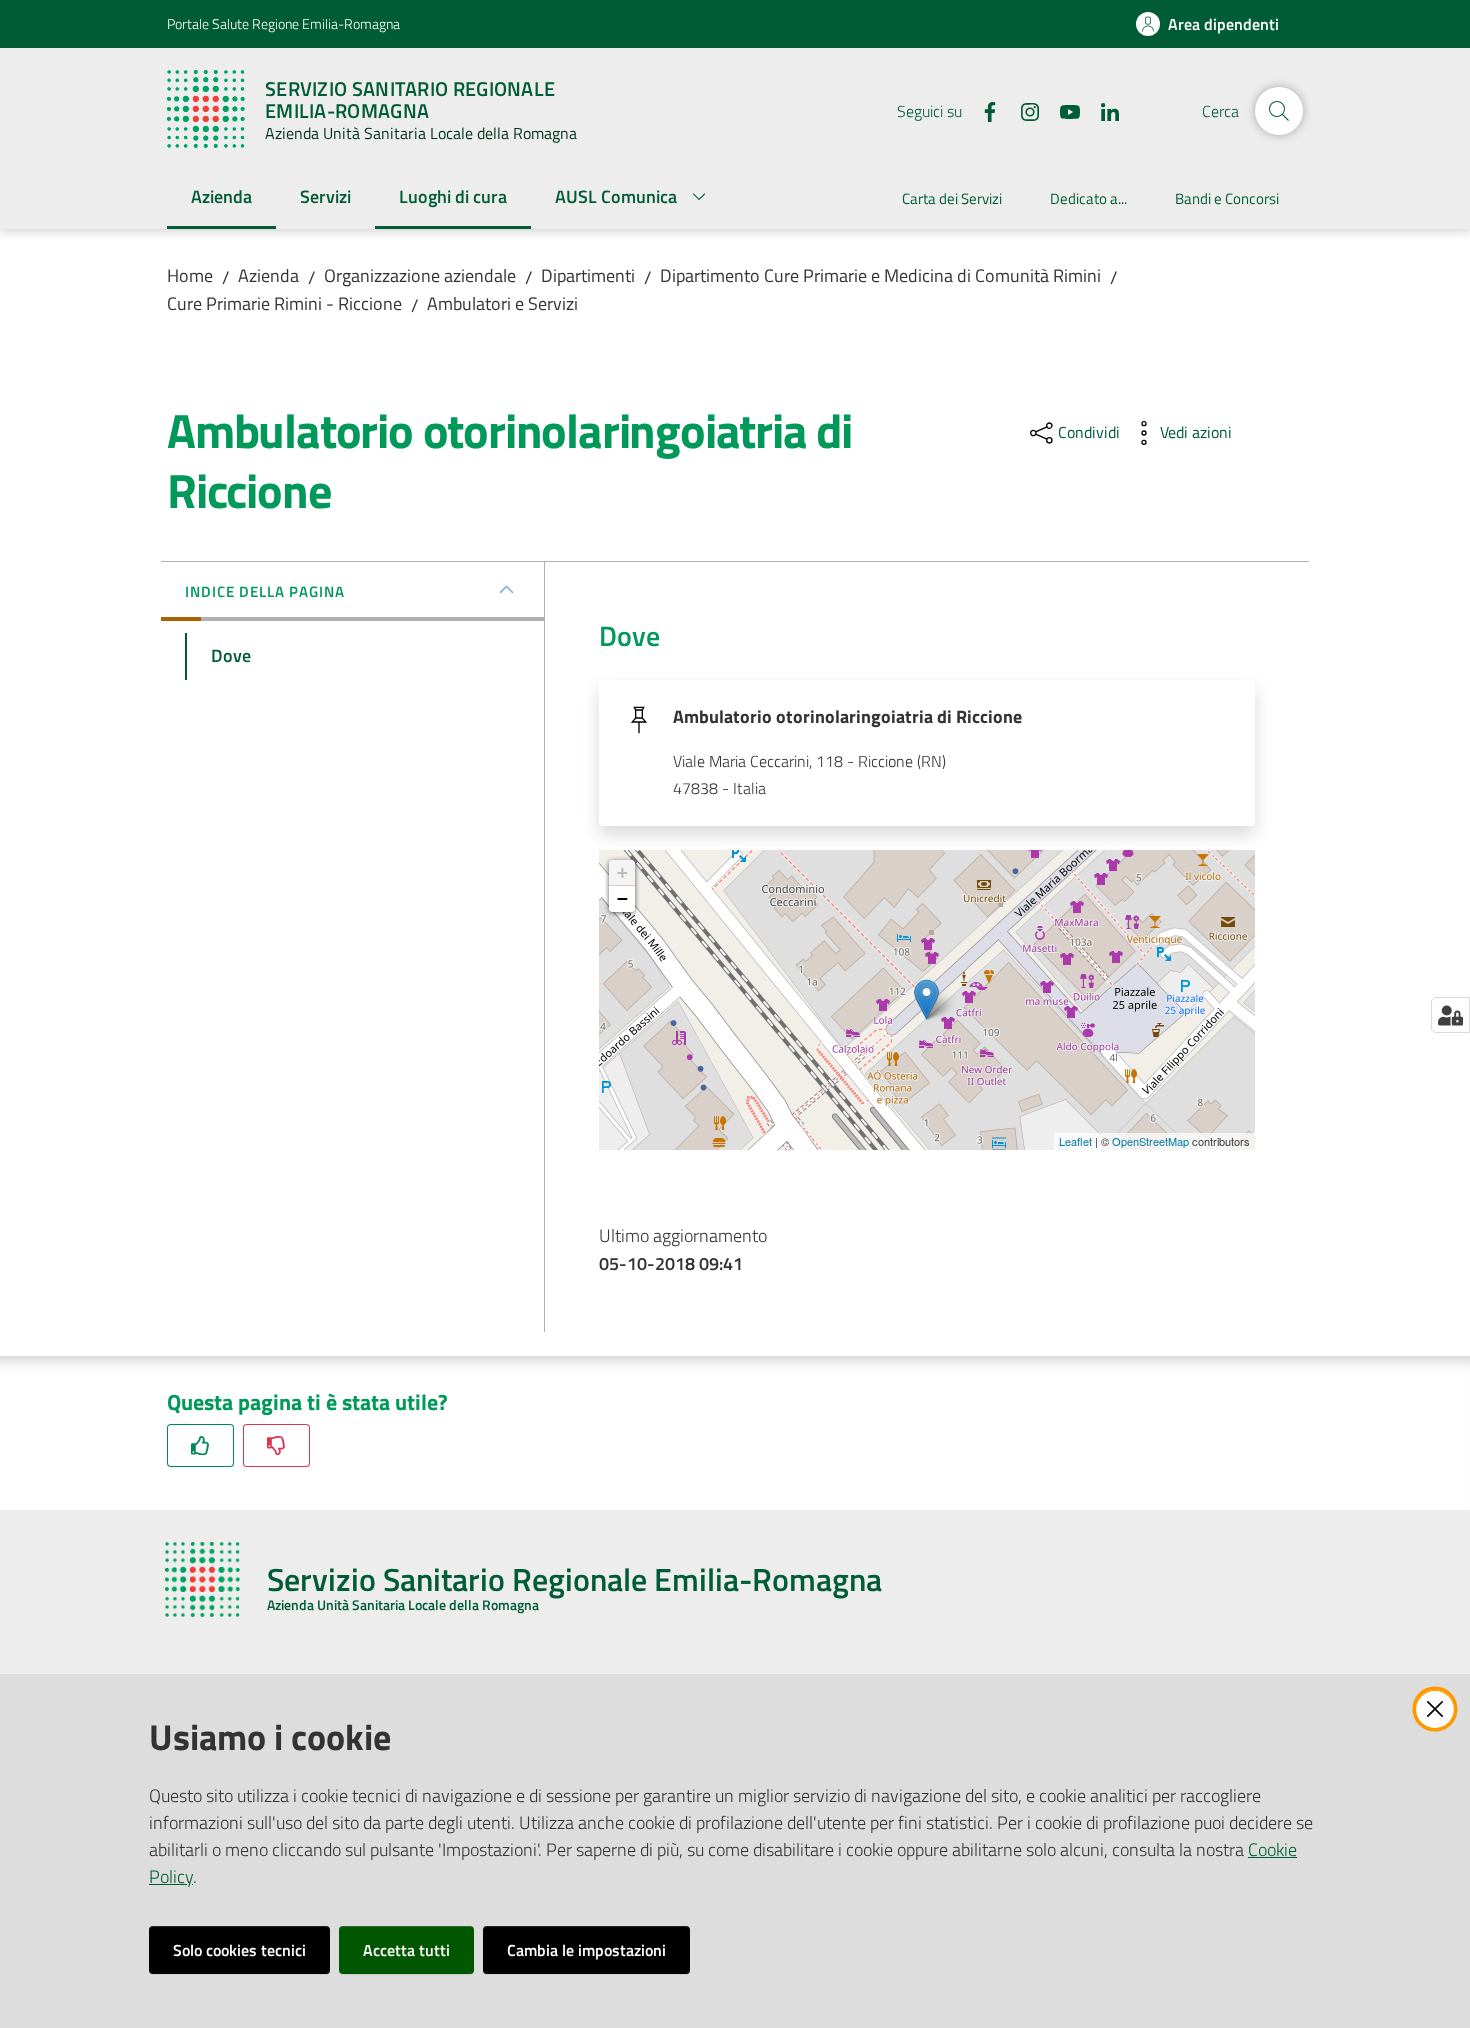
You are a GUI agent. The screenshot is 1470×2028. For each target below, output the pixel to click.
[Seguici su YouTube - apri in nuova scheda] (1062, 110)
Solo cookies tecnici (239, 1950)
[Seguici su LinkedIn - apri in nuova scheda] (1102, 110)
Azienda (268, 275)
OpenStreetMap (1150, 1141)
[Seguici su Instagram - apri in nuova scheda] (1022, 110)
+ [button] (622, 872)
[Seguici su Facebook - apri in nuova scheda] (982, 110)
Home (190, 275)
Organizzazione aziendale (420, 275)
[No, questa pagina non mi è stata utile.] (276, 1445)
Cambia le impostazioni (586, 1950)
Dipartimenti (588, 275)
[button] (1279, 111)
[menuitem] (221, 198)
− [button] (622, 898)
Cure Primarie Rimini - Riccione (284, 303)
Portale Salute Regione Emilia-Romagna (283, 23)
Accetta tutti (406, 1950)
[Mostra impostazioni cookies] (1450, 1015)
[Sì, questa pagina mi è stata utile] (200, 1445)
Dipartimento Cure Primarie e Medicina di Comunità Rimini (880, 275)
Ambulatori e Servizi (502, 303)
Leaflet (1075, 1141)
